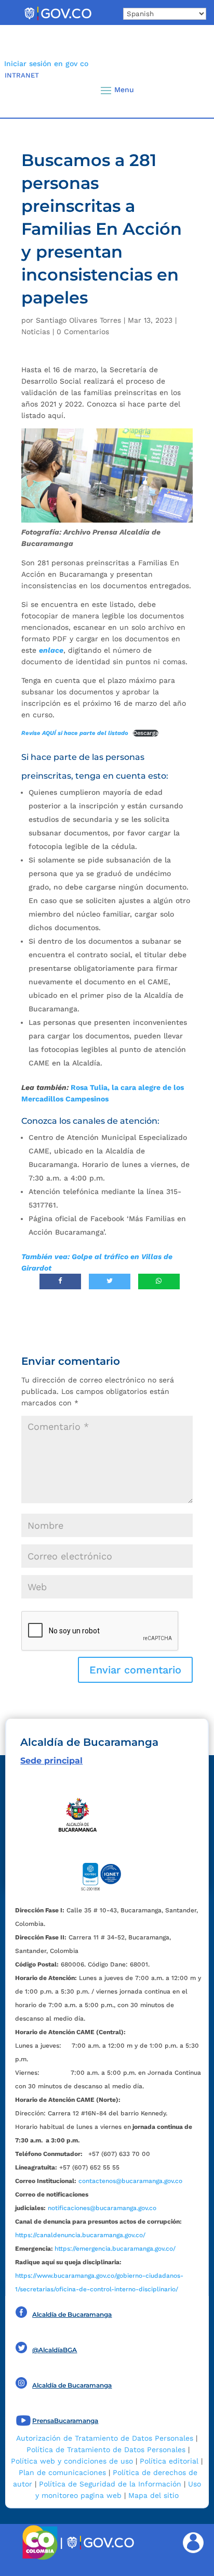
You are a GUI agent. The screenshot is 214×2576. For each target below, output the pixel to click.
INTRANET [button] (22, 75)
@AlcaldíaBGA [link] (55, 2350)
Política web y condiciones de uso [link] (72, 2461)
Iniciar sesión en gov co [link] (46, 64)
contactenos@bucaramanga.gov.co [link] (130, 2181)
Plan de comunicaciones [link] (62, 2472)
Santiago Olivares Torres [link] (78, 320)
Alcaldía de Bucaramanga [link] (72, 2314)
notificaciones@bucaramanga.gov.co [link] (102, 2208)
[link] (58, 20)
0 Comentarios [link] (83, 332)
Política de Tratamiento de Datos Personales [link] (106, 2450)
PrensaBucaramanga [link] (65, 2421)
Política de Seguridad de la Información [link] (110, 2484)
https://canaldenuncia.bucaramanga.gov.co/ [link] (80, 2235)
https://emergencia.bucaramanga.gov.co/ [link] (115, 2249)
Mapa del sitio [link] (153, 2495)
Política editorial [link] (169, 2461)
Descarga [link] (146, 733)
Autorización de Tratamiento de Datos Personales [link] (105, 2438)
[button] (189, 90)
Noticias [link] (36, 332)
